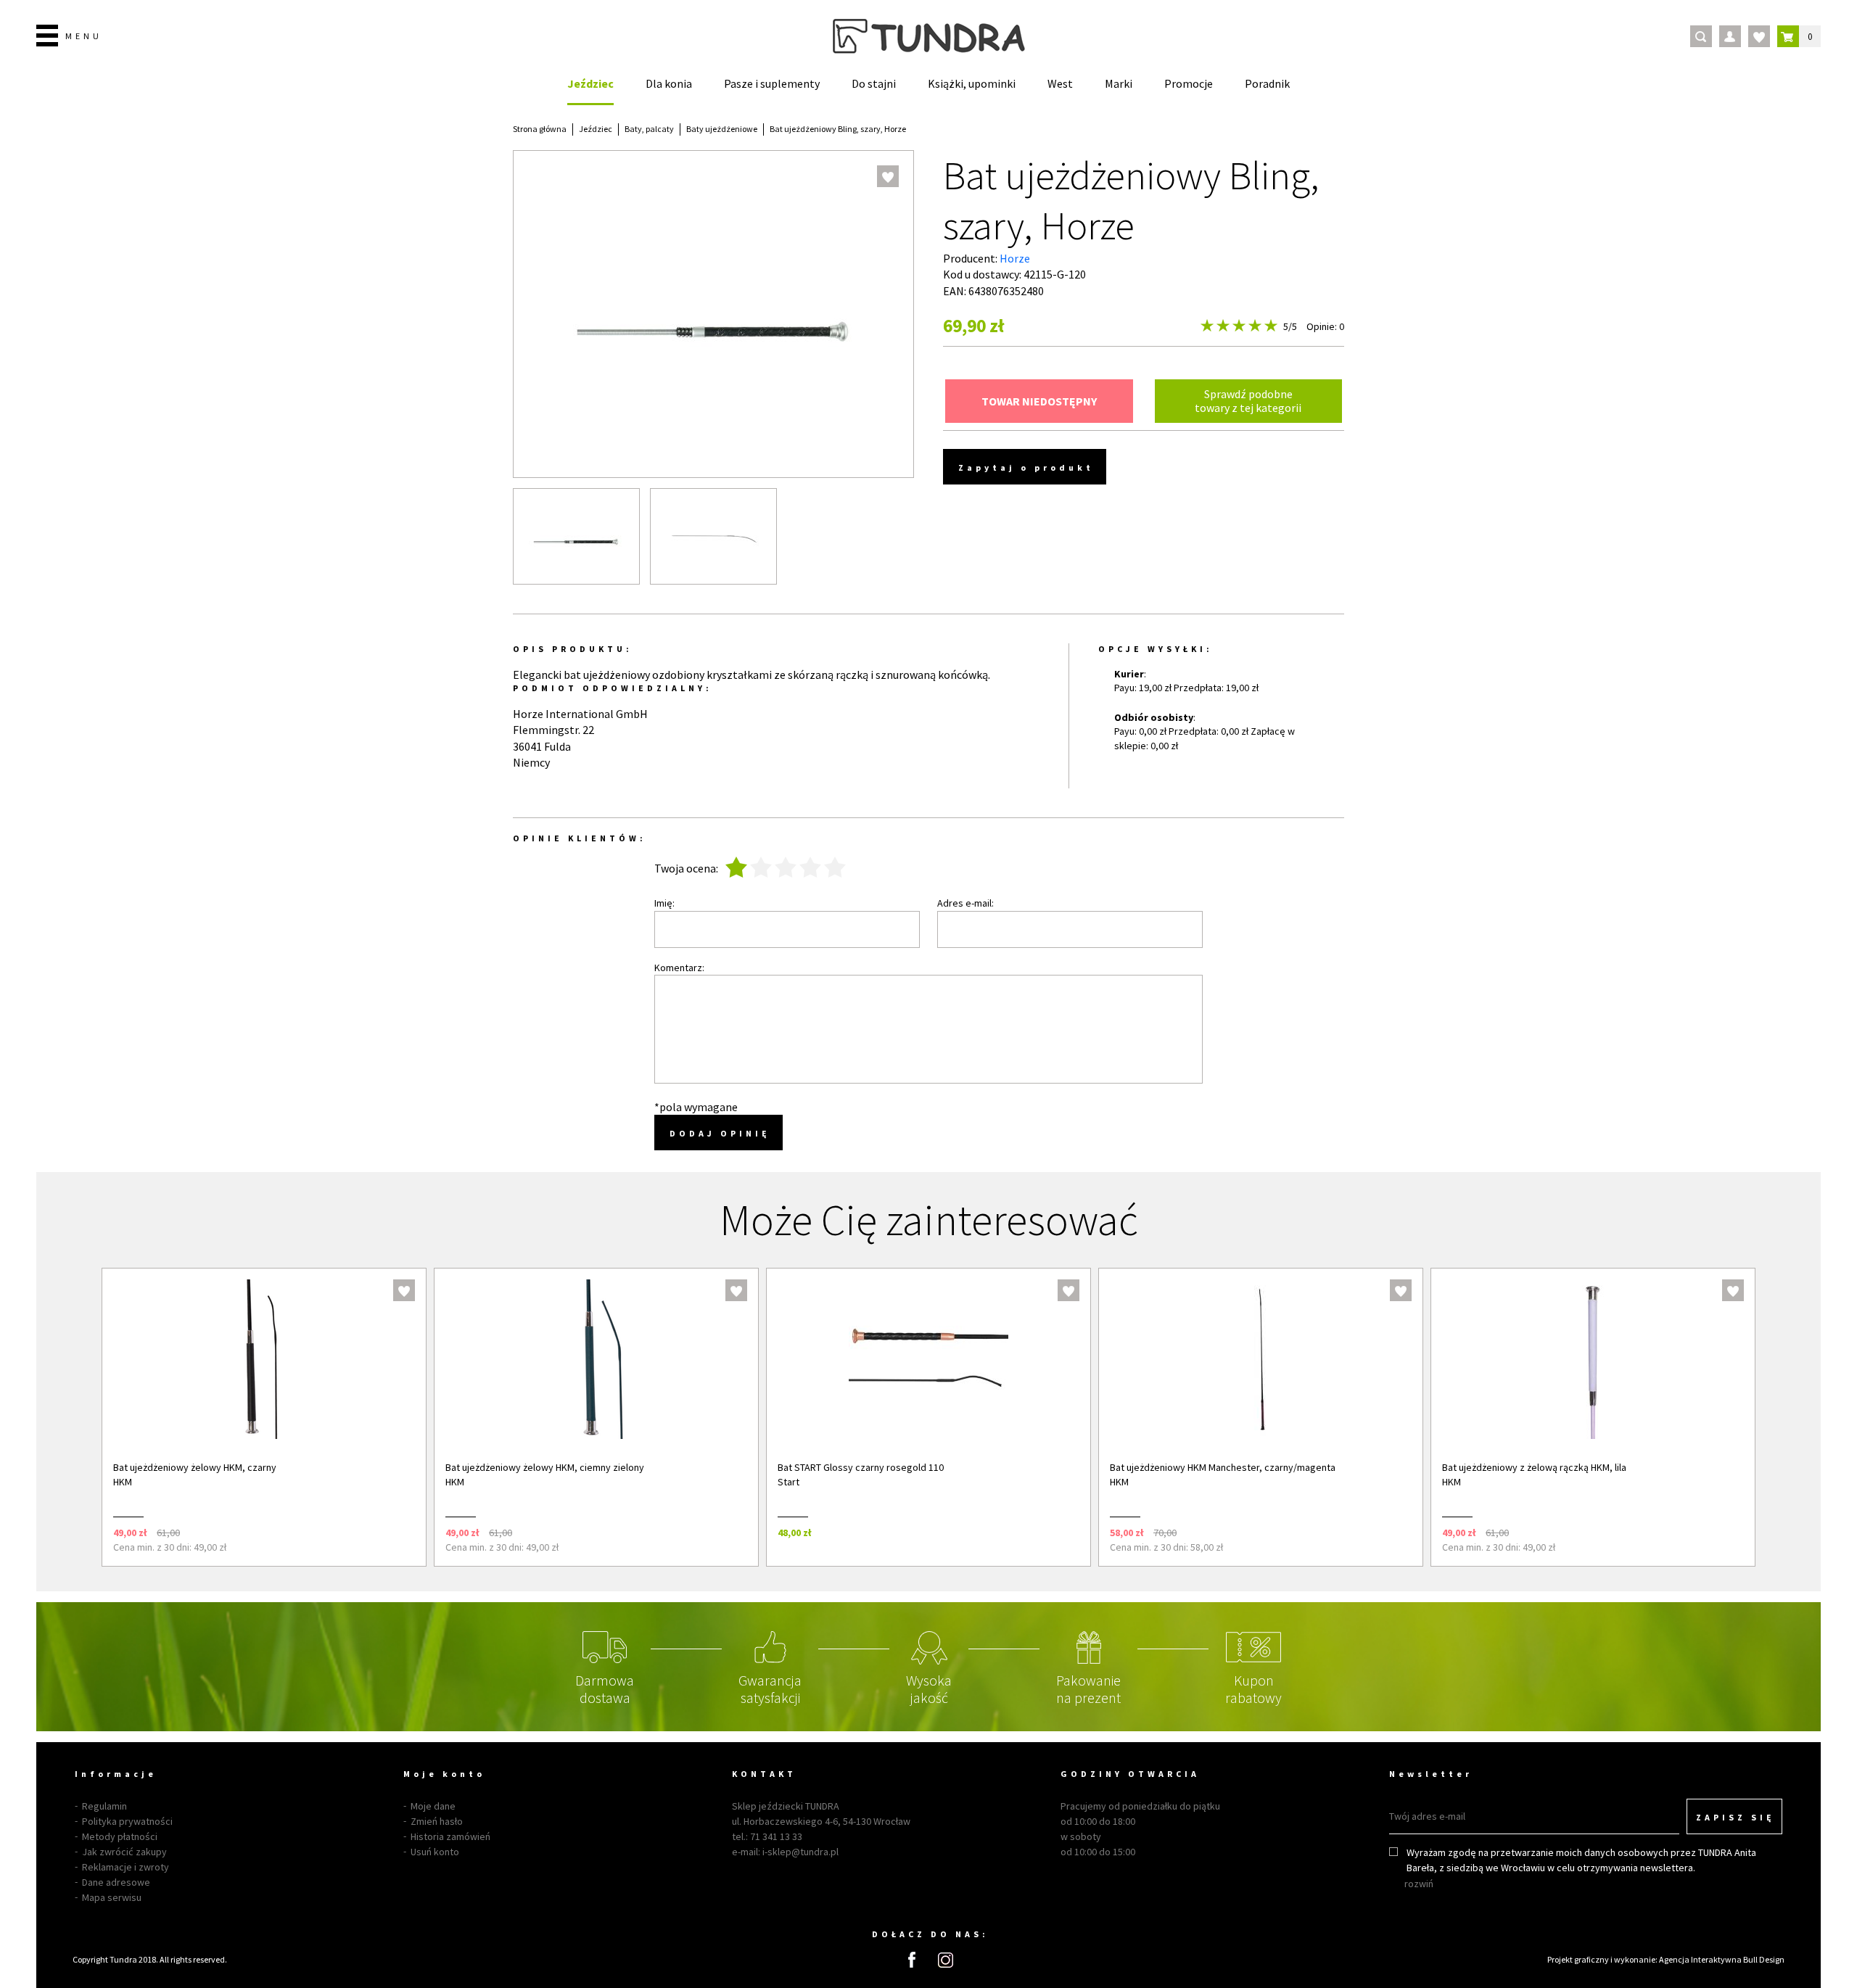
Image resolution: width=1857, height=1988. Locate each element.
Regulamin (104, 1806)
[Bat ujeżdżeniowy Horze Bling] (576, 536)
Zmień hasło (437, 1821)
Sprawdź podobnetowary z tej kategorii (1248, 401)
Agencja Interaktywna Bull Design (1722, 1959)
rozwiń (1419, 1884)
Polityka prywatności (127, 1821)
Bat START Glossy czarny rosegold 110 (861, 1467)
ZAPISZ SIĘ (1735, 1817)
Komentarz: (679, 968)
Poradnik (1267, 83)
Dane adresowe (116, 1882)
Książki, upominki (972, 83)
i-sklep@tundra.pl (800, 1852)
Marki (1119, 83)
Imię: (664, 903)
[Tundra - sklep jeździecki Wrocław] (929, 36)
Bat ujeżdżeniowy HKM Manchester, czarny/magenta (1223, 1467)
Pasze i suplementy (772, 83)
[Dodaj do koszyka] (396, 1532)
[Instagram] (946, 1960)
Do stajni (874, 83)
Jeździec (590, 83)
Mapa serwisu (112, 1897)
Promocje (1189, 83)
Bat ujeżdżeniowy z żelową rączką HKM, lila (1534, 1467)
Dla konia (669, 83)
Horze (1015, 258)
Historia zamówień (450, 1836)
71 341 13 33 (776, 1836)
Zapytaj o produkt (1026, 467)
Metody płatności (120, 1836)
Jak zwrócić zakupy (124, 1852)
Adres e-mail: (965, 903)
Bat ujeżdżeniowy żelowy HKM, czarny (195, 1467)
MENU (84, 36)
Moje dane (433, 1806)
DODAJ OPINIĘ (720, 1133)
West (1060, 83)
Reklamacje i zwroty (125, 1867)
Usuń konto (435, 1852)
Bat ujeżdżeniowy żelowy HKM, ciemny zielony (545, 1467)
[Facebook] (912, 1960)
